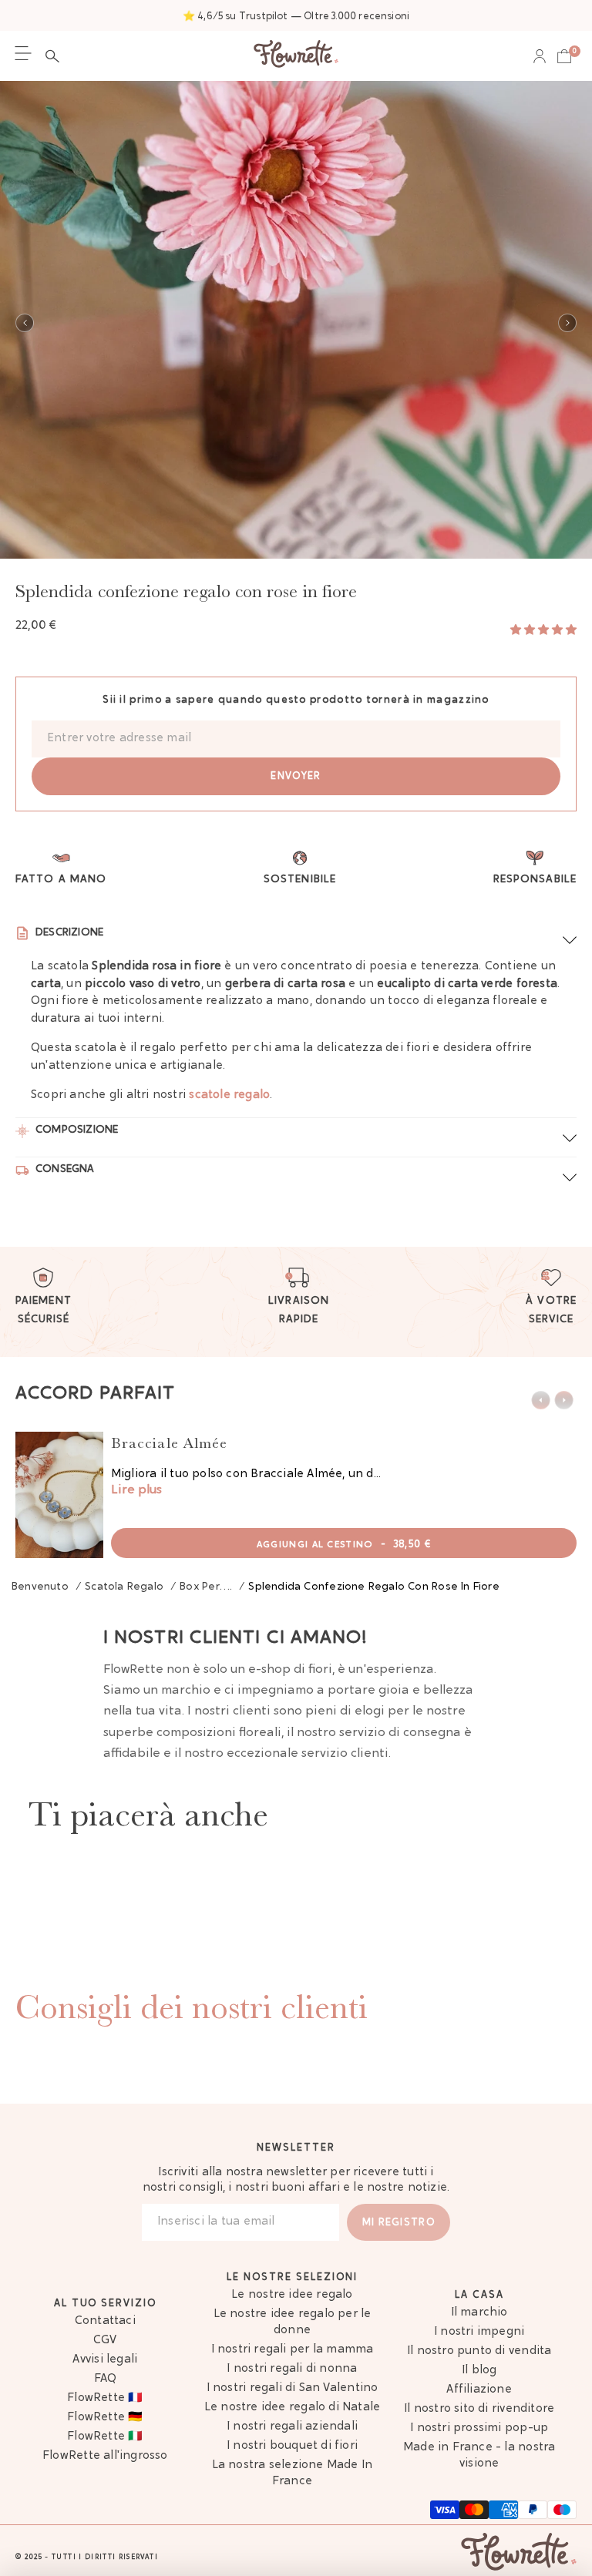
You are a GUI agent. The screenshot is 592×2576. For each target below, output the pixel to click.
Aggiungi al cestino (344, 1545)
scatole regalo (229, 1095)
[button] (56, 56)
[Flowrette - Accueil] (296, 56)
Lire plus (136, 1490)
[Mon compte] (540, 56)
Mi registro (399, 2223)
